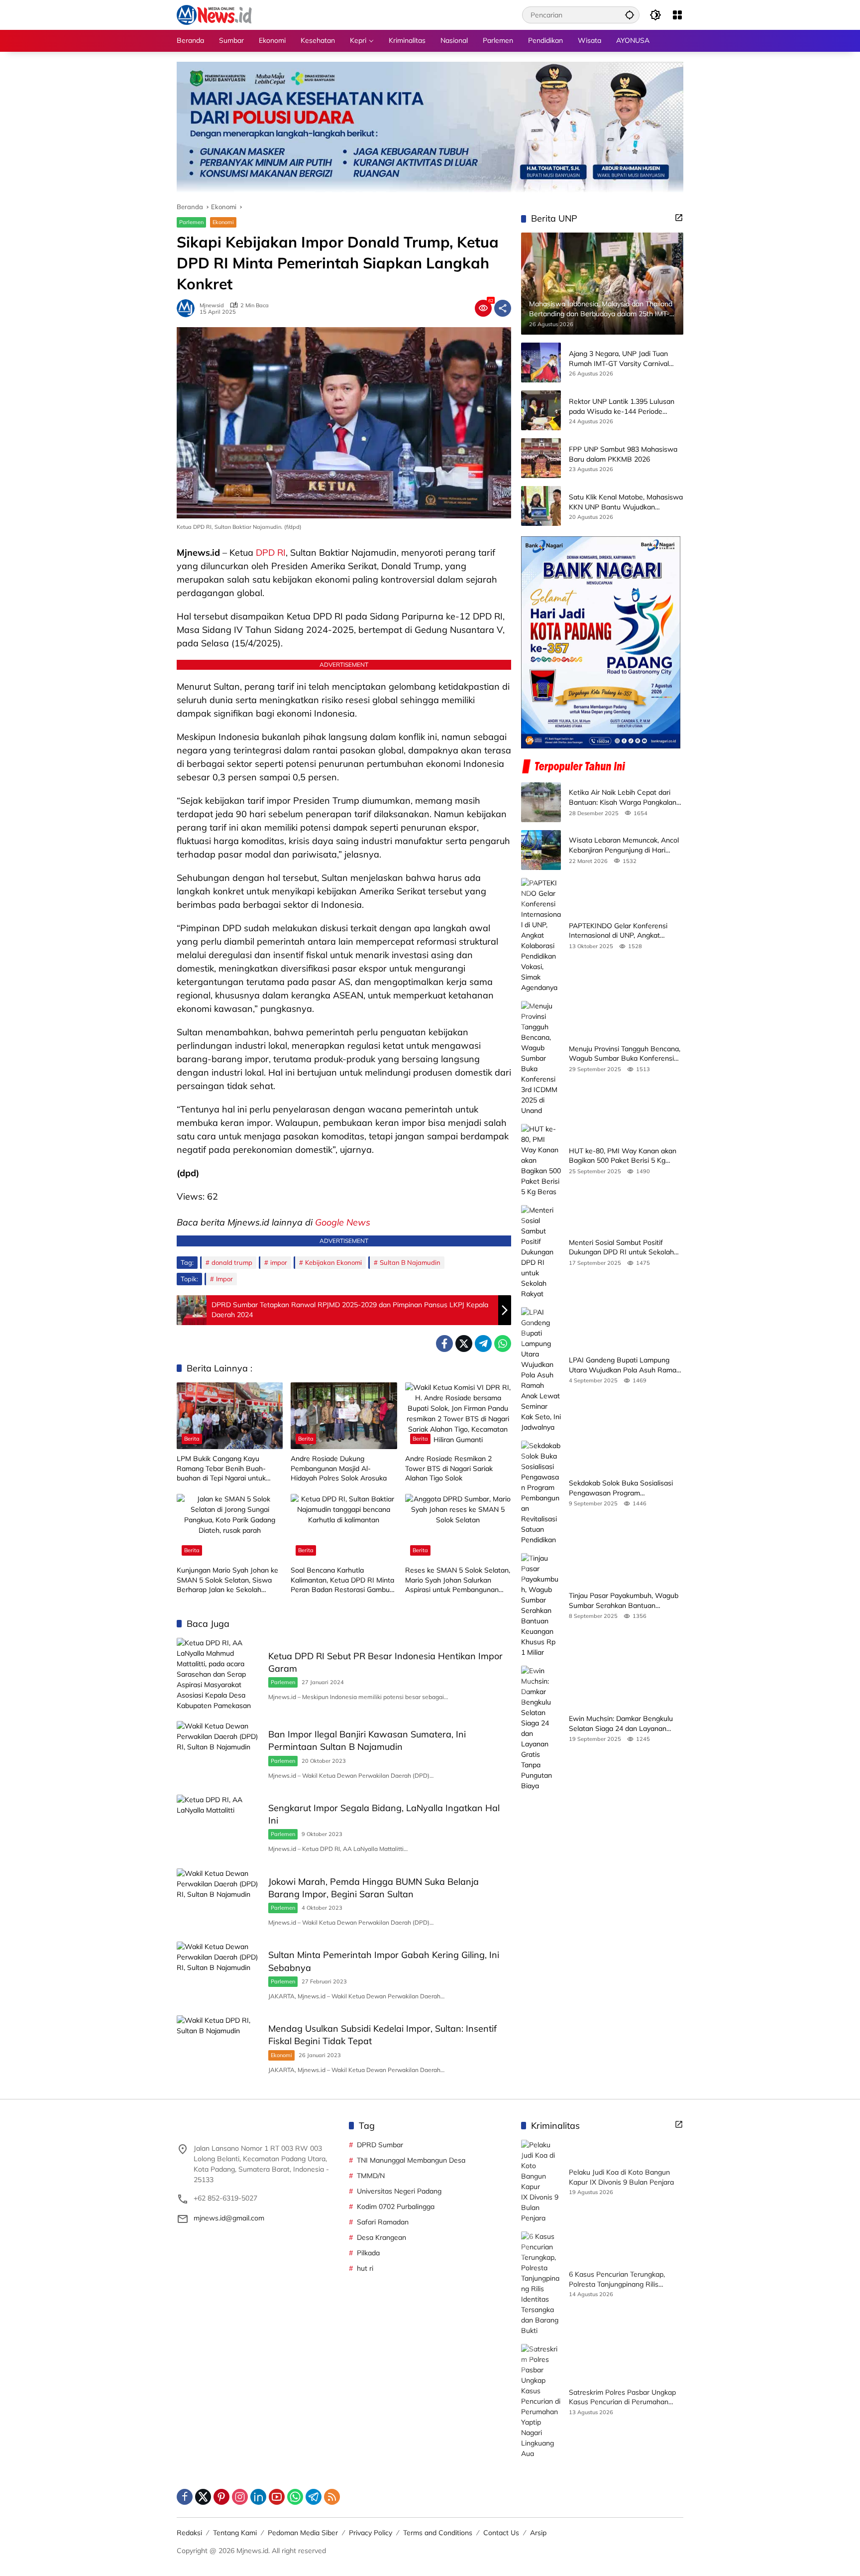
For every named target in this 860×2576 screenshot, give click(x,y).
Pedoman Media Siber (303, 2533)
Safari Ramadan (383, 2222)
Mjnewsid (212, 306)
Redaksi (189, 2533)
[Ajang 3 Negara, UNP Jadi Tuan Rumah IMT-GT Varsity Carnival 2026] (541, 363)
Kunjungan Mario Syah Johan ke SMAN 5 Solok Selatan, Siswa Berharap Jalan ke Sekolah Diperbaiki (227, 1580)
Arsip (538, 2533)
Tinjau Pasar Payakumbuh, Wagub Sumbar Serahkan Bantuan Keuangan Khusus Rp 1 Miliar (624, 1601)
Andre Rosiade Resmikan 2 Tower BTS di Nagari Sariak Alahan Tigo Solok (449, 1468)
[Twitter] (464, 1344)
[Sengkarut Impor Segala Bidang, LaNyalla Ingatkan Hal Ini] (218, 1827)
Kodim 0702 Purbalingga (396, 2207)
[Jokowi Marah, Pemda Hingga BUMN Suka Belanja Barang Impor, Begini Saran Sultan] (218, 1900)
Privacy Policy (371, 2533)
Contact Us (501, 2533)
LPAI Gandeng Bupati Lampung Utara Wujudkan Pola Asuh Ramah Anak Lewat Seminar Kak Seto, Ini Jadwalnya (625, 1365)
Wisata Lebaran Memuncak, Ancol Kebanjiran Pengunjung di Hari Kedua (624, 845)
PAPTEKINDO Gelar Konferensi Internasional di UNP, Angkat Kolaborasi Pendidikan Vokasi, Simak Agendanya (618, 931)
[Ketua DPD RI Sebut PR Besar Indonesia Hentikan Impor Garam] (218, 1674)
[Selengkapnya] (679, 218)
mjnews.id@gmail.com (229, 2218)
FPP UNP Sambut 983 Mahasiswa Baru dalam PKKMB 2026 (623, 454)
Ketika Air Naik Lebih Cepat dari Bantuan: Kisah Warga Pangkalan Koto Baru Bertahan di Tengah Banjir (623, 797)
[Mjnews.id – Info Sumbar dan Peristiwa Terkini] (214, 14)
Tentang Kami (235, 2533)
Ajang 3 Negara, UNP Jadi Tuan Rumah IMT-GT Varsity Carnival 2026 (619, 359)
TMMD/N (371, 2176)
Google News (343, 1222)
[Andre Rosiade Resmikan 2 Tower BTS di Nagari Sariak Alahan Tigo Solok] (458, 1416)
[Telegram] (483, 1344)
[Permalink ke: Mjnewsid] (188, 308)
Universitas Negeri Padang (399, 2191)
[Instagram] (240, 2497)
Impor (224, 1279)
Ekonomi (223, 222)
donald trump (232, 1262)
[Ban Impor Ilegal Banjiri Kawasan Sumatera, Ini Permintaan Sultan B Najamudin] (218, 1753)
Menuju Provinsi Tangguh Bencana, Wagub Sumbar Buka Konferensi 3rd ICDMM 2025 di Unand (625, 1054)
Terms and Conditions (438, 2533)
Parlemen (191, 222)
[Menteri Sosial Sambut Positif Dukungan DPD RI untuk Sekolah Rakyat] (541, 1252)
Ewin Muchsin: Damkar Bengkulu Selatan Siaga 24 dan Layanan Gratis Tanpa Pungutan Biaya (621, 1724)
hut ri (365, 2268)
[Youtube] (277, 2497)
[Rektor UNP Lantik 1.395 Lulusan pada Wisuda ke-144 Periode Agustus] (541, 410)
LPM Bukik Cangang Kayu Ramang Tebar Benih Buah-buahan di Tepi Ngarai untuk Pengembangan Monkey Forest (226, 1469)
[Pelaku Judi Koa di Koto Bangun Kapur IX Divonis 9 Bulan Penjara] (541, 2182)
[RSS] (332, 2497)
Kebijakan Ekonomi (333, 1262)
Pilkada (368, 2253)
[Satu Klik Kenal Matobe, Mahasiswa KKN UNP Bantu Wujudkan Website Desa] (541, 506)
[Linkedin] (258, 2497)
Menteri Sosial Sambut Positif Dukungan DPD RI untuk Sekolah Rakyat (621, 1248)
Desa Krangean (381, 2237)
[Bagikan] (503, 308)
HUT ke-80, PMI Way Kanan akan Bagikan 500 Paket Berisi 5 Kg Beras (623, 1156)
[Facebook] (444, 1344)
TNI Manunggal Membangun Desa (411, 2160)
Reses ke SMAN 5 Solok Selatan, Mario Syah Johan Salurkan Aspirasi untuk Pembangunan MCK (458, 1580)
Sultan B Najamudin (410, 1262)
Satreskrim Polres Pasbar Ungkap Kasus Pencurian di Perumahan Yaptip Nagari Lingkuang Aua (622, 2397)
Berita (192, 1439)
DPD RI (271, 552)
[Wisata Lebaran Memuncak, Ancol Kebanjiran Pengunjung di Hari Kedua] (541, 850)
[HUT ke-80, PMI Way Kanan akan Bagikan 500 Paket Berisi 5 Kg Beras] (541, 1161)
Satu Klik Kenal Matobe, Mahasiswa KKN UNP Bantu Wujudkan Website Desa (626, 502)
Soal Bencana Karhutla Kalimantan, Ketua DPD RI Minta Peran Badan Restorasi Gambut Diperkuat (342, 1580)
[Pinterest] (221, 2497)
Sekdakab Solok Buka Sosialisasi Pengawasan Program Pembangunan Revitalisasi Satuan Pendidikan (623, 1488)
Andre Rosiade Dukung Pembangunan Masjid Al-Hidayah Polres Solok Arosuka (339, 1468)
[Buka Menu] (677, 15)
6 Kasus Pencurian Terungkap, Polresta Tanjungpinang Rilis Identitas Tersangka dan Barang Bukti (620, 2279)
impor (279, 1262)
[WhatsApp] (503, 1344)
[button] (630, 15)
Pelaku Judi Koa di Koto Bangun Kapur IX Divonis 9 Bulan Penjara (621, 2177)
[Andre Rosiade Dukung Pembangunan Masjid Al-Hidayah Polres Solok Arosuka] (344, 1416)
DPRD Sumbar (380, 2145)
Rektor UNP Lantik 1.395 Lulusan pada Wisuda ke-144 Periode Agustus (622, 407)
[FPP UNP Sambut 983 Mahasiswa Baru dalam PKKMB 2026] (541, 458)
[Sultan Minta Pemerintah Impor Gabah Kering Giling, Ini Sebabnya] (218, 1973)
